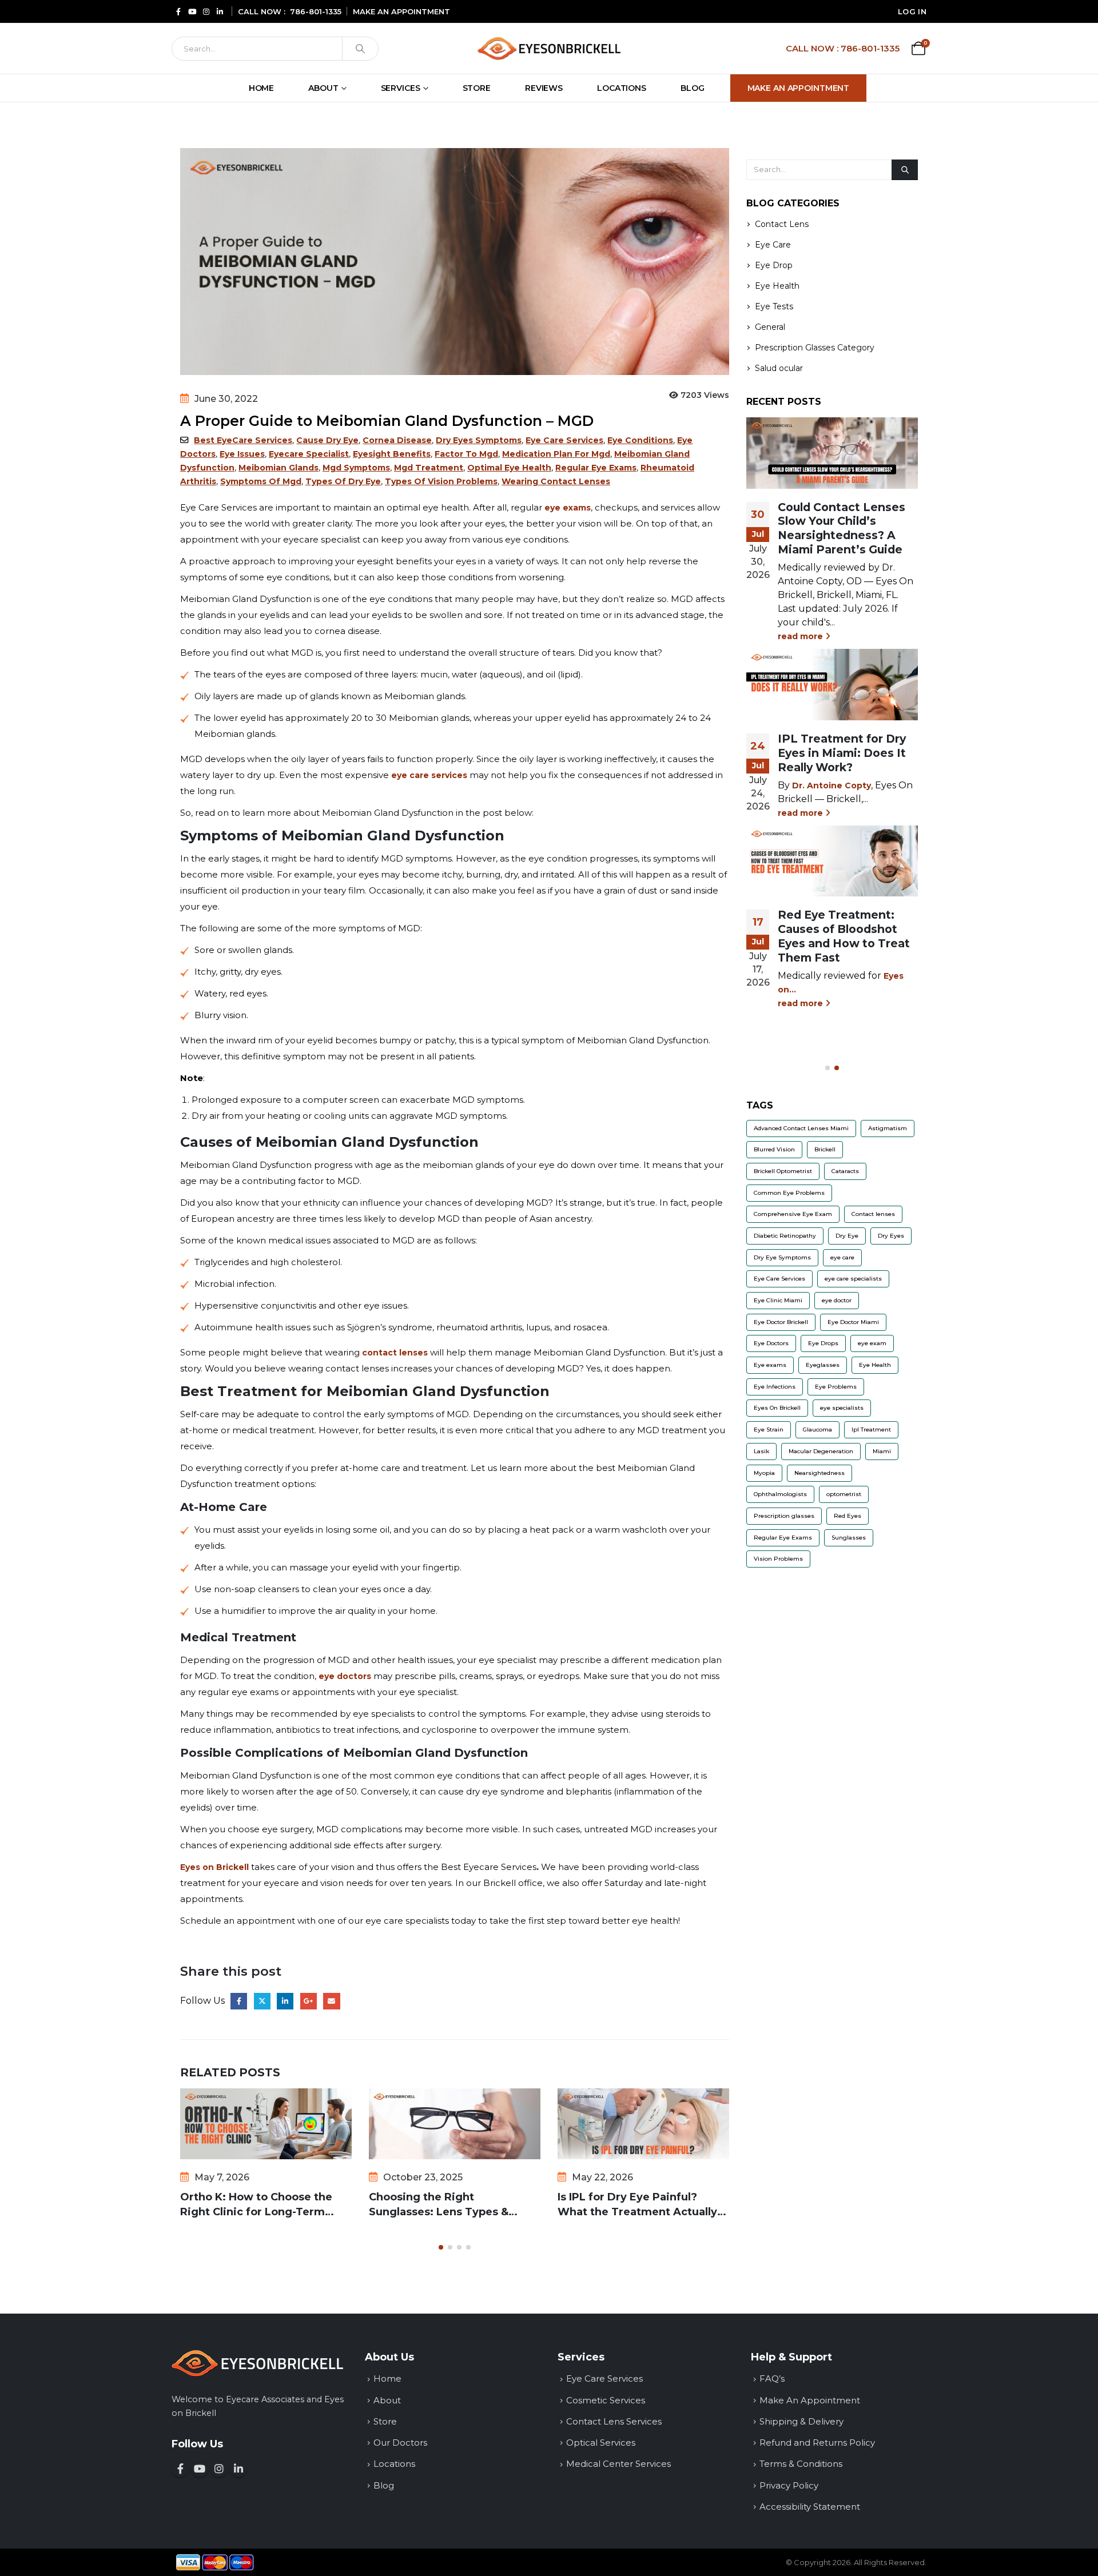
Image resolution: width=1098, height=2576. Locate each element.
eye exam (872, 1344)
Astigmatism (888, 1128)
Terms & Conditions (801, 2464)
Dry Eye (847, 1236)
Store (477, 88)
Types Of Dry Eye (343, 481)
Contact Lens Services (614, 2421)
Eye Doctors (771, 1344)
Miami (882, 1451)
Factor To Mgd (466, 454)
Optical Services (601, 2443)
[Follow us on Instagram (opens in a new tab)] (206, 11)
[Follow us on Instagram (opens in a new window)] (219, 2469)
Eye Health (777, 286)
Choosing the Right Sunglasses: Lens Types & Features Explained (439, 2205)
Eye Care (773, 245)
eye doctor (837, 1300)
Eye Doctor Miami (853, 1322)
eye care (842, 1257)
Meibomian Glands (279, 468)
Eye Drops (823, 1344)
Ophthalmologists (780, 1495)
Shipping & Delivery (801, 2421)
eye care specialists (853, 1279)
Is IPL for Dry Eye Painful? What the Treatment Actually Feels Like (637, 2205)
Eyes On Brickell (777, 1408)
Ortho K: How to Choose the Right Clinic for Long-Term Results (256, 2205)
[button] (441, 2247)
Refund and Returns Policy (817, 2443)
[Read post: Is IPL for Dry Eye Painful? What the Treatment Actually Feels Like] (643, 2124)
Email (331, 2001)
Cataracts (845, 1171)
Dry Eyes (891, 1236)
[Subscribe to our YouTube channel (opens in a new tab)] (192, 11)
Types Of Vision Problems (441, 481)
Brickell (825, 1150)
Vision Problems (778, 1559)
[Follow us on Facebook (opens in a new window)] (180, 2469)
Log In (912, 11)
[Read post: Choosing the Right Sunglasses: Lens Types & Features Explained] (455, 2124)
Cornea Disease (397, 440)
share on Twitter (262, 2001)
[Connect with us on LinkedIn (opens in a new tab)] (220, 11)
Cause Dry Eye (327, 440)
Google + (309, 2001)
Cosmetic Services (606, 2400)
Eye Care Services (564, 440)
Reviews (544, 88)
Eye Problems (836, 1387)
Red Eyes (848, 1516)
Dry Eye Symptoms (782, 1257)
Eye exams (770, 1365)
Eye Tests (774, 307)
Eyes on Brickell (214, 1867)
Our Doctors (400, 2443)
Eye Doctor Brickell (781, 1322)
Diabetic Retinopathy (785, 1236)
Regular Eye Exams (596, 468)
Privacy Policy (789, 2485)
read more (801, 636)
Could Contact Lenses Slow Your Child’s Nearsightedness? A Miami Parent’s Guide (842, 529)
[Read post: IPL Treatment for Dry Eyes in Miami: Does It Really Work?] (832, 684)
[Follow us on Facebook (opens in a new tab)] (178, 11)
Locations (622, 88)
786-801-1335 (316, 11)
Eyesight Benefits (392, 454)
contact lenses (395, 1353)
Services (401, 88)
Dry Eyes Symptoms (479, 440)
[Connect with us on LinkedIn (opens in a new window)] (238, 2469)
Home (262, 88)
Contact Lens (782, 225)
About (323, 88)
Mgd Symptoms (356, 468)
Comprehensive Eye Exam (793, 1215)
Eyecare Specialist (309, 454)
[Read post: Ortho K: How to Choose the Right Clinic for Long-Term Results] (266, 2124)
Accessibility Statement (810, 2507)
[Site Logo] (549, 48)
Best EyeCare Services (243, 440)
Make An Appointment (799, 88)
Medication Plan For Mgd (556, 454)
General (770, 328)
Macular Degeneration (821, 1451)
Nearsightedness (819, 1473)
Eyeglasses (823, 1365)
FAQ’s (772, 2378)
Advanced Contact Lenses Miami (801, 1128)
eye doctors (345, 1676)
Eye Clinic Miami (778, 1300)
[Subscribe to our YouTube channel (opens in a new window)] (200, 2469)
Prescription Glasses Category (815, 348)
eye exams (568, 508)
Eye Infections (775, 1387)
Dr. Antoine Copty (832, 785)
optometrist (844, 1495)
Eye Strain (769, 1430)
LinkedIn (285, 2001)
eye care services (429, 775)
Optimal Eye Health (509, 468)
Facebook (239, 2001)
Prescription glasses (784, 1516)
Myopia (764, 1473)
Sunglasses (849, 1538)
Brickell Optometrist (783, 1171)
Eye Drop (774, 266)
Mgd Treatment (429, 468)
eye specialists (842, 1408)
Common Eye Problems (789, 1193)
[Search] (360, 49)
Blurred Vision (774, 1150)
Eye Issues (242, 454)
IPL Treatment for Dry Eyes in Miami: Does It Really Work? (842, 753)
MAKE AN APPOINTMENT (401, 11)
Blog (693, 88)
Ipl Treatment (871, 1430)
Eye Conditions (640, 440)
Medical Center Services (618, 2464)
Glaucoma (817, 1430)
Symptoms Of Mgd (261, 481)
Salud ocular (779, 369)
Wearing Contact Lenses (556, 481)
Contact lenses (873, 1215)
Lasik (761, 1451)
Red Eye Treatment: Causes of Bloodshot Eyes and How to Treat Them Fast (844, 936)
